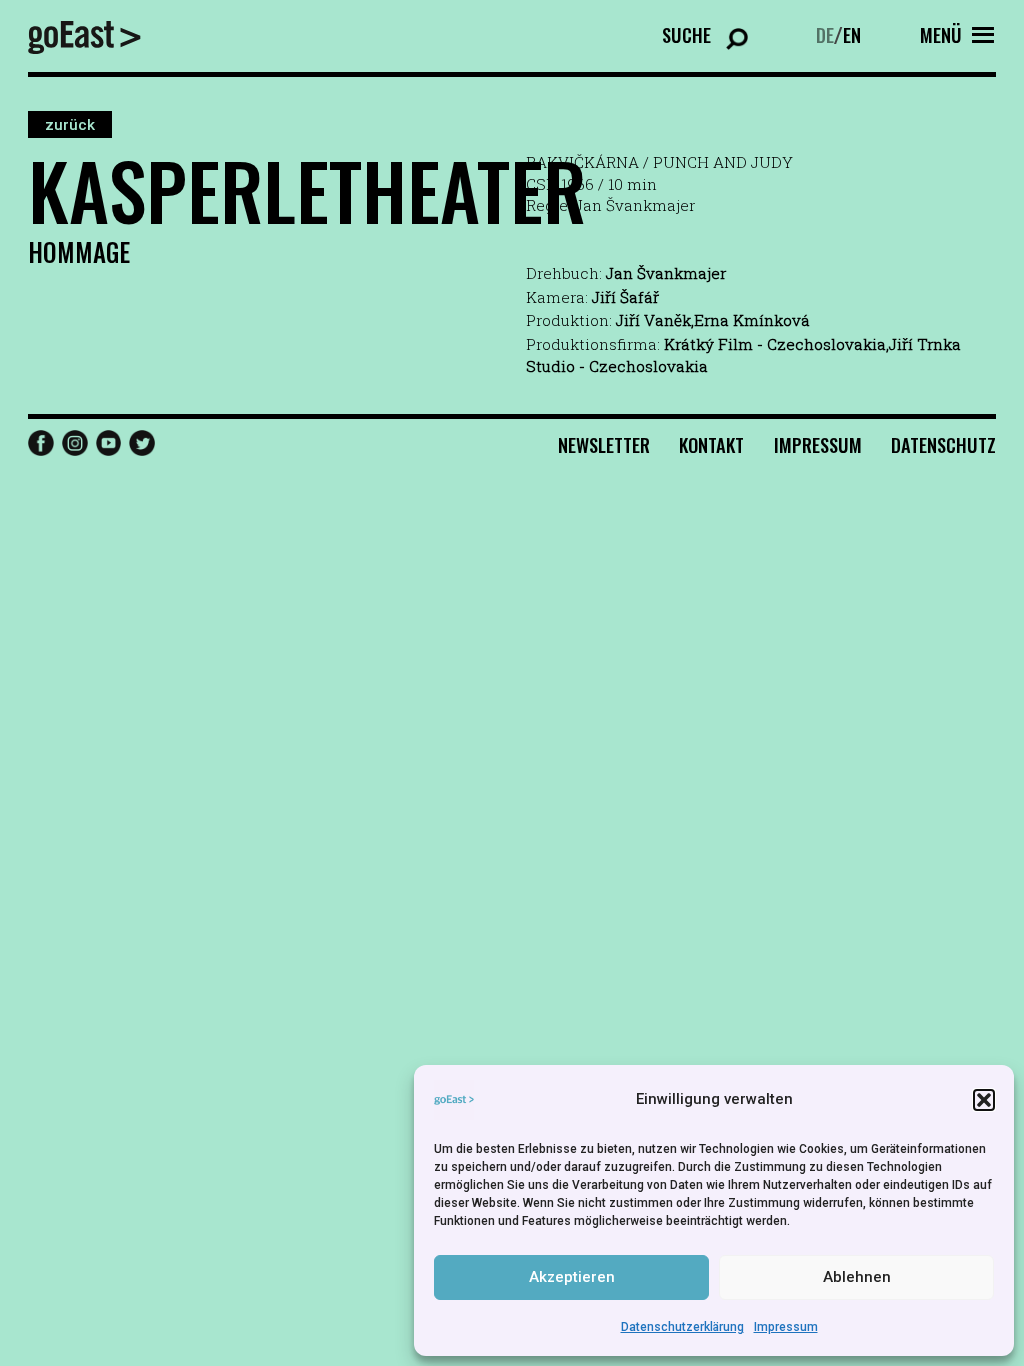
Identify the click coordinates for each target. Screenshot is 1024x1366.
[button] (984, 1100)
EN (852, 34)
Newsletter (604, 444)
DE (825, 34)
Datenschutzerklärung (682, 1327)
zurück (70, 124)
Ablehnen (857, 1277)
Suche (686, 34)
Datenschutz (943, 444)
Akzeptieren (572, 1277)
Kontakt (711, 444)
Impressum (786, 1327)
